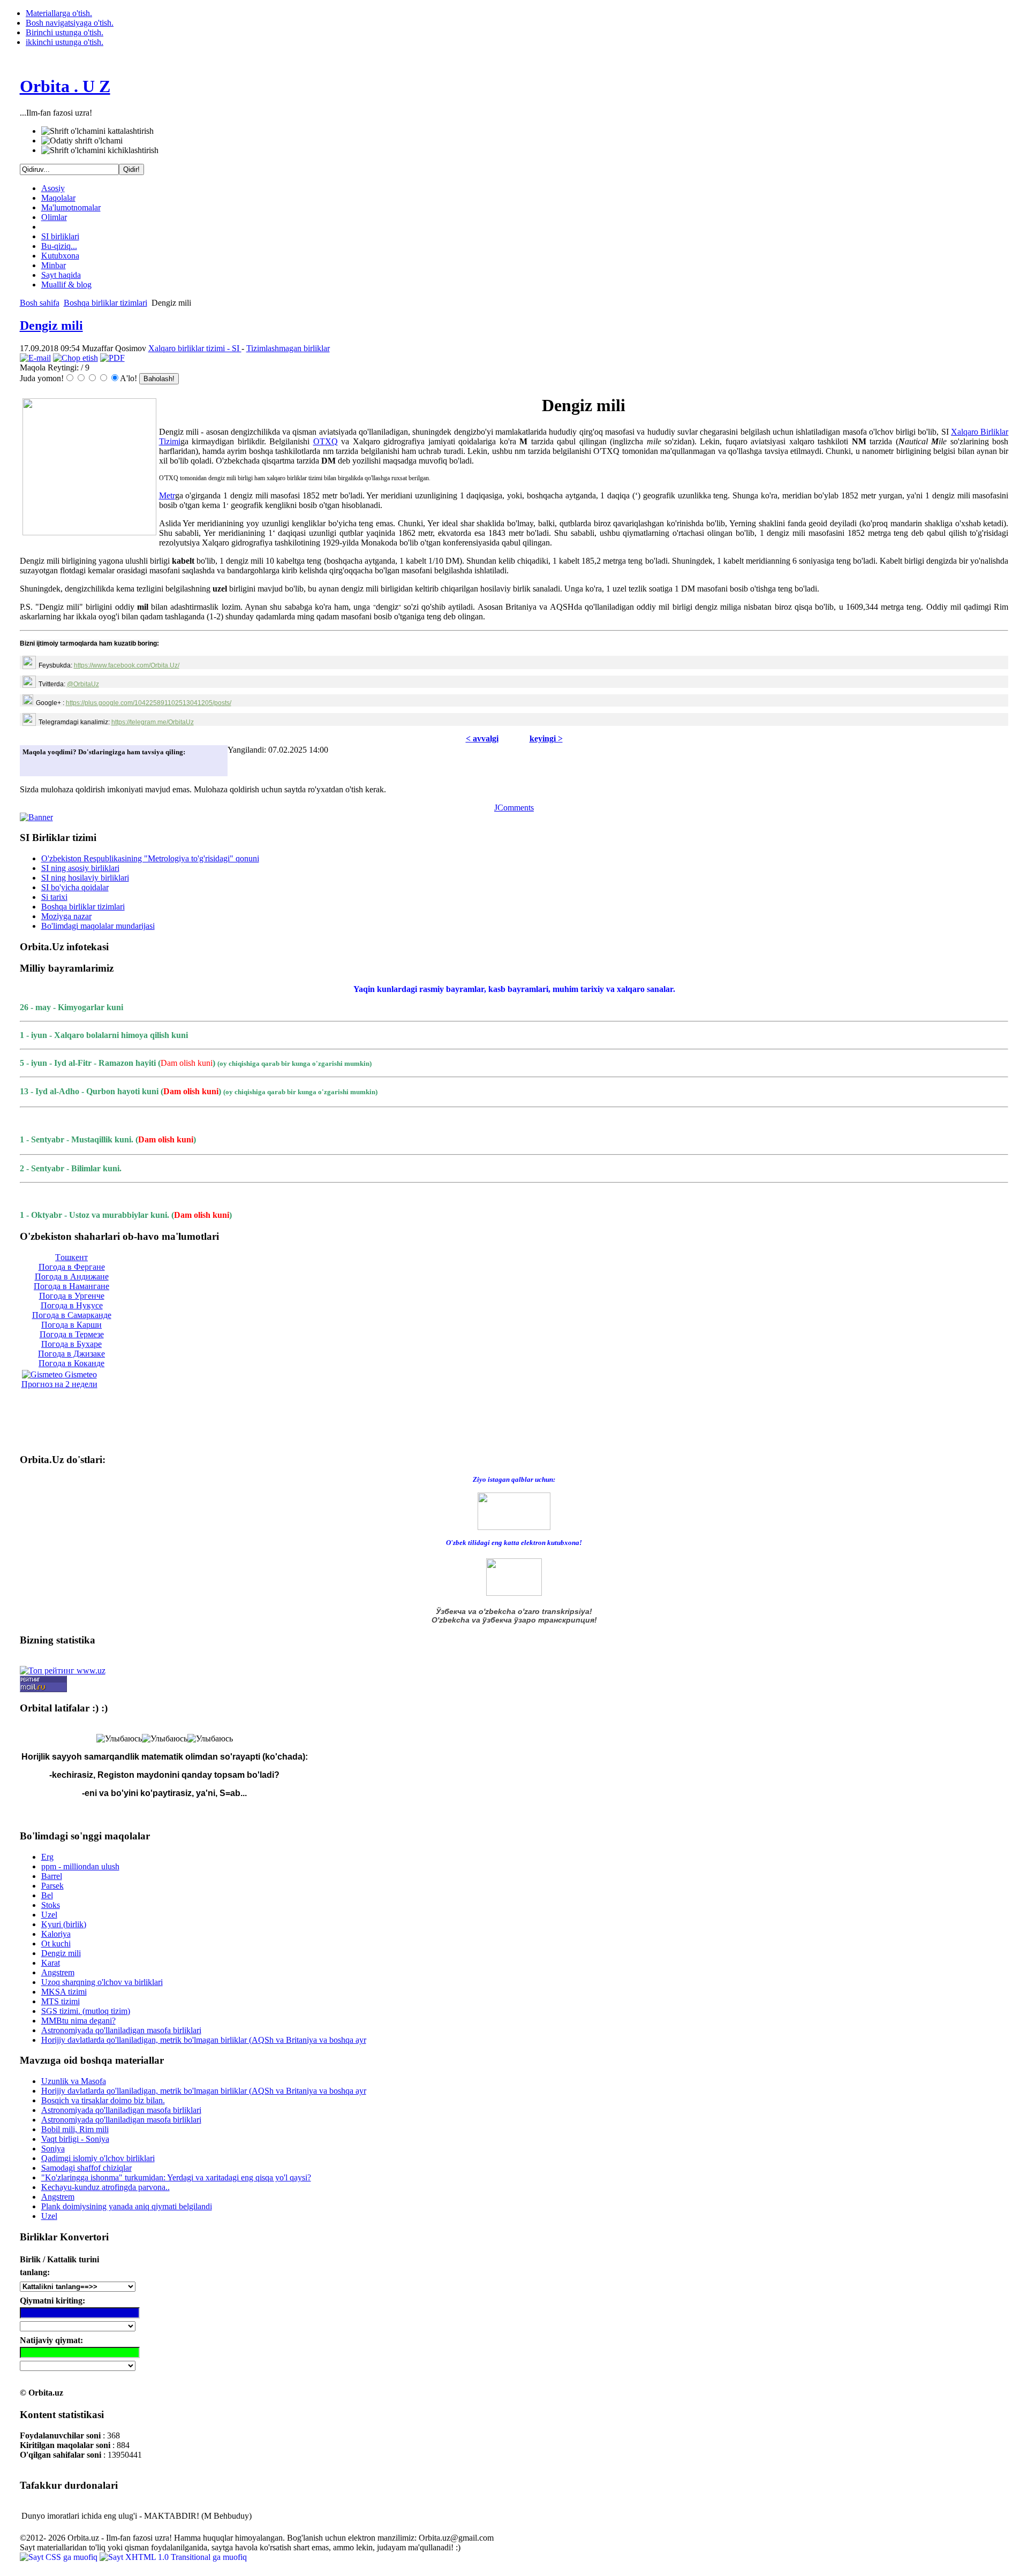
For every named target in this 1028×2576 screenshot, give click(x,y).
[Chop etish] (75, 358)
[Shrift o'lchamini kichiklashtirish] (100, 150)
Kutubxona (60, 256)
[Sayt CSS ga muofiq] (60, 2557)
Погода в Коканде (71, 1363)
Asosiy (53, 188)
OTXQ (326, 441)
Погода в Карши (71, 1325)
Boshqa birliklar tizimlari (105, 303)
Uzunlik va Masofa (74, 2081)
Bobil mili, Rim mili (75, 2129)
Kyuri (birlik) (64, 1924)
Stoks (51, 1905)
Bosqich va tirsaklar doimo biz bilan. (103, 2100)
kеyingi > (546, 738)
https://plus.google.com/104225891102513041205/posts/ (149, 703)
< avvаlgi (482, 738)
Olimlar (54, 217)
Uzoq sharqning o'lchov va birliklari (102, 1982)
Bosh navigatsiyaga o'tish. (70, 23)
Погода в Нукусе (72, 1305)
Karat (51, 1963)
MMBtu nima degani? (78, 2021)
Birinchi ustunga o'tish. (65, 32)
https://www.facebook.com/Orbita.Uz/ (127, 665)
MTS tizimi (61, 2001)
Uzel (49, 1915)
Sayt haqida (61, 275)
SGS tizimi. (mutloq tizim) (86, 2011)
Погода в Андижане (72, 1276)
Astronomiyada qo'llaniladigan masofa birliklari (121, 2030)
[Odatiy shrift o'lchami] (82, 141)
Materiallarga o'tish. (59, 13)
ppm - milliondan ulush (80, 1866)
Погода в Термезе (72, 1334)
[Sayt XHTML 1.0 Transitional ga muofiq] (173, 2557)
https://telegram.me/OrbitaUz (153, 722)
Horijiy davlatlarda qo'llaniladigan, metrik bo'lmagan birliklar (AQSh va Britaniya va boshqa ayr (204, 2040)
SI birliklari (60, 236)
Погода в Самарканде (72, 1315)
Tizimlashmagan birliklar (288, 348)
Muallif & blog (66, 285)
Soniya (53, 2149)
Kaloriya (56, 1934)
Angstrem (58, 1972)
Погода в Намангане (71, 1286)
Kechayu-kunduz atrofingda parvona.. (105, 2187)
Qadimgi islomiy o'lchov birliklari (98, 2158)
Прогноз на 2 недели (59, 1384)
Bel (47, 1895)
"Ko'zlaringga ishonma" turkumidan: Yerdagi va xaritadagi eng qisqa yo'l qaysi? (176, 2177)
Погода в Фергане (72, 1267)
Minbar (54, 265)
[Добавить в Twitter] (34, 765)
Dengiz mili (51, 325)
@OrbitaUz (83, 684)
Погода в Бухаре (71, 1344)
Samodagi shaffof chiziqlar (86, 2168)
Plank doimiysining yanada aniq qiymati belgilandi (127, 2206)
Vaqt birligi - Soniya (75, 2139)
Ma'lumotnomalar (71, 207)
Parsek (52, 1886)
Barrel (52, 1876)
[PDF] (112, 358)
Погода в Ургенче (72, 1296)
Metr (167, 495)
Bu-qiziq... (59, 246)
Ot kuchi (56, 1944)
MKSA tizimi (64, 1992)
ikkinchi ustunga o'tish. (65, 42)
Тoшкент (71, 1257)
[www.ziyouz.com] (514, 1510)
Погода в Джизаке (71, 1354)
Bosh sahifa (40, 303)
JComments (514, 808)
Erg (47, 1857)
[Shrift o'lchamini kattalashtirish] (97, 131)
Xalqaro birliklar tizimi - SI (195, 348)
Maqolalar (58, 198)
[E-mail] (35, 358)
